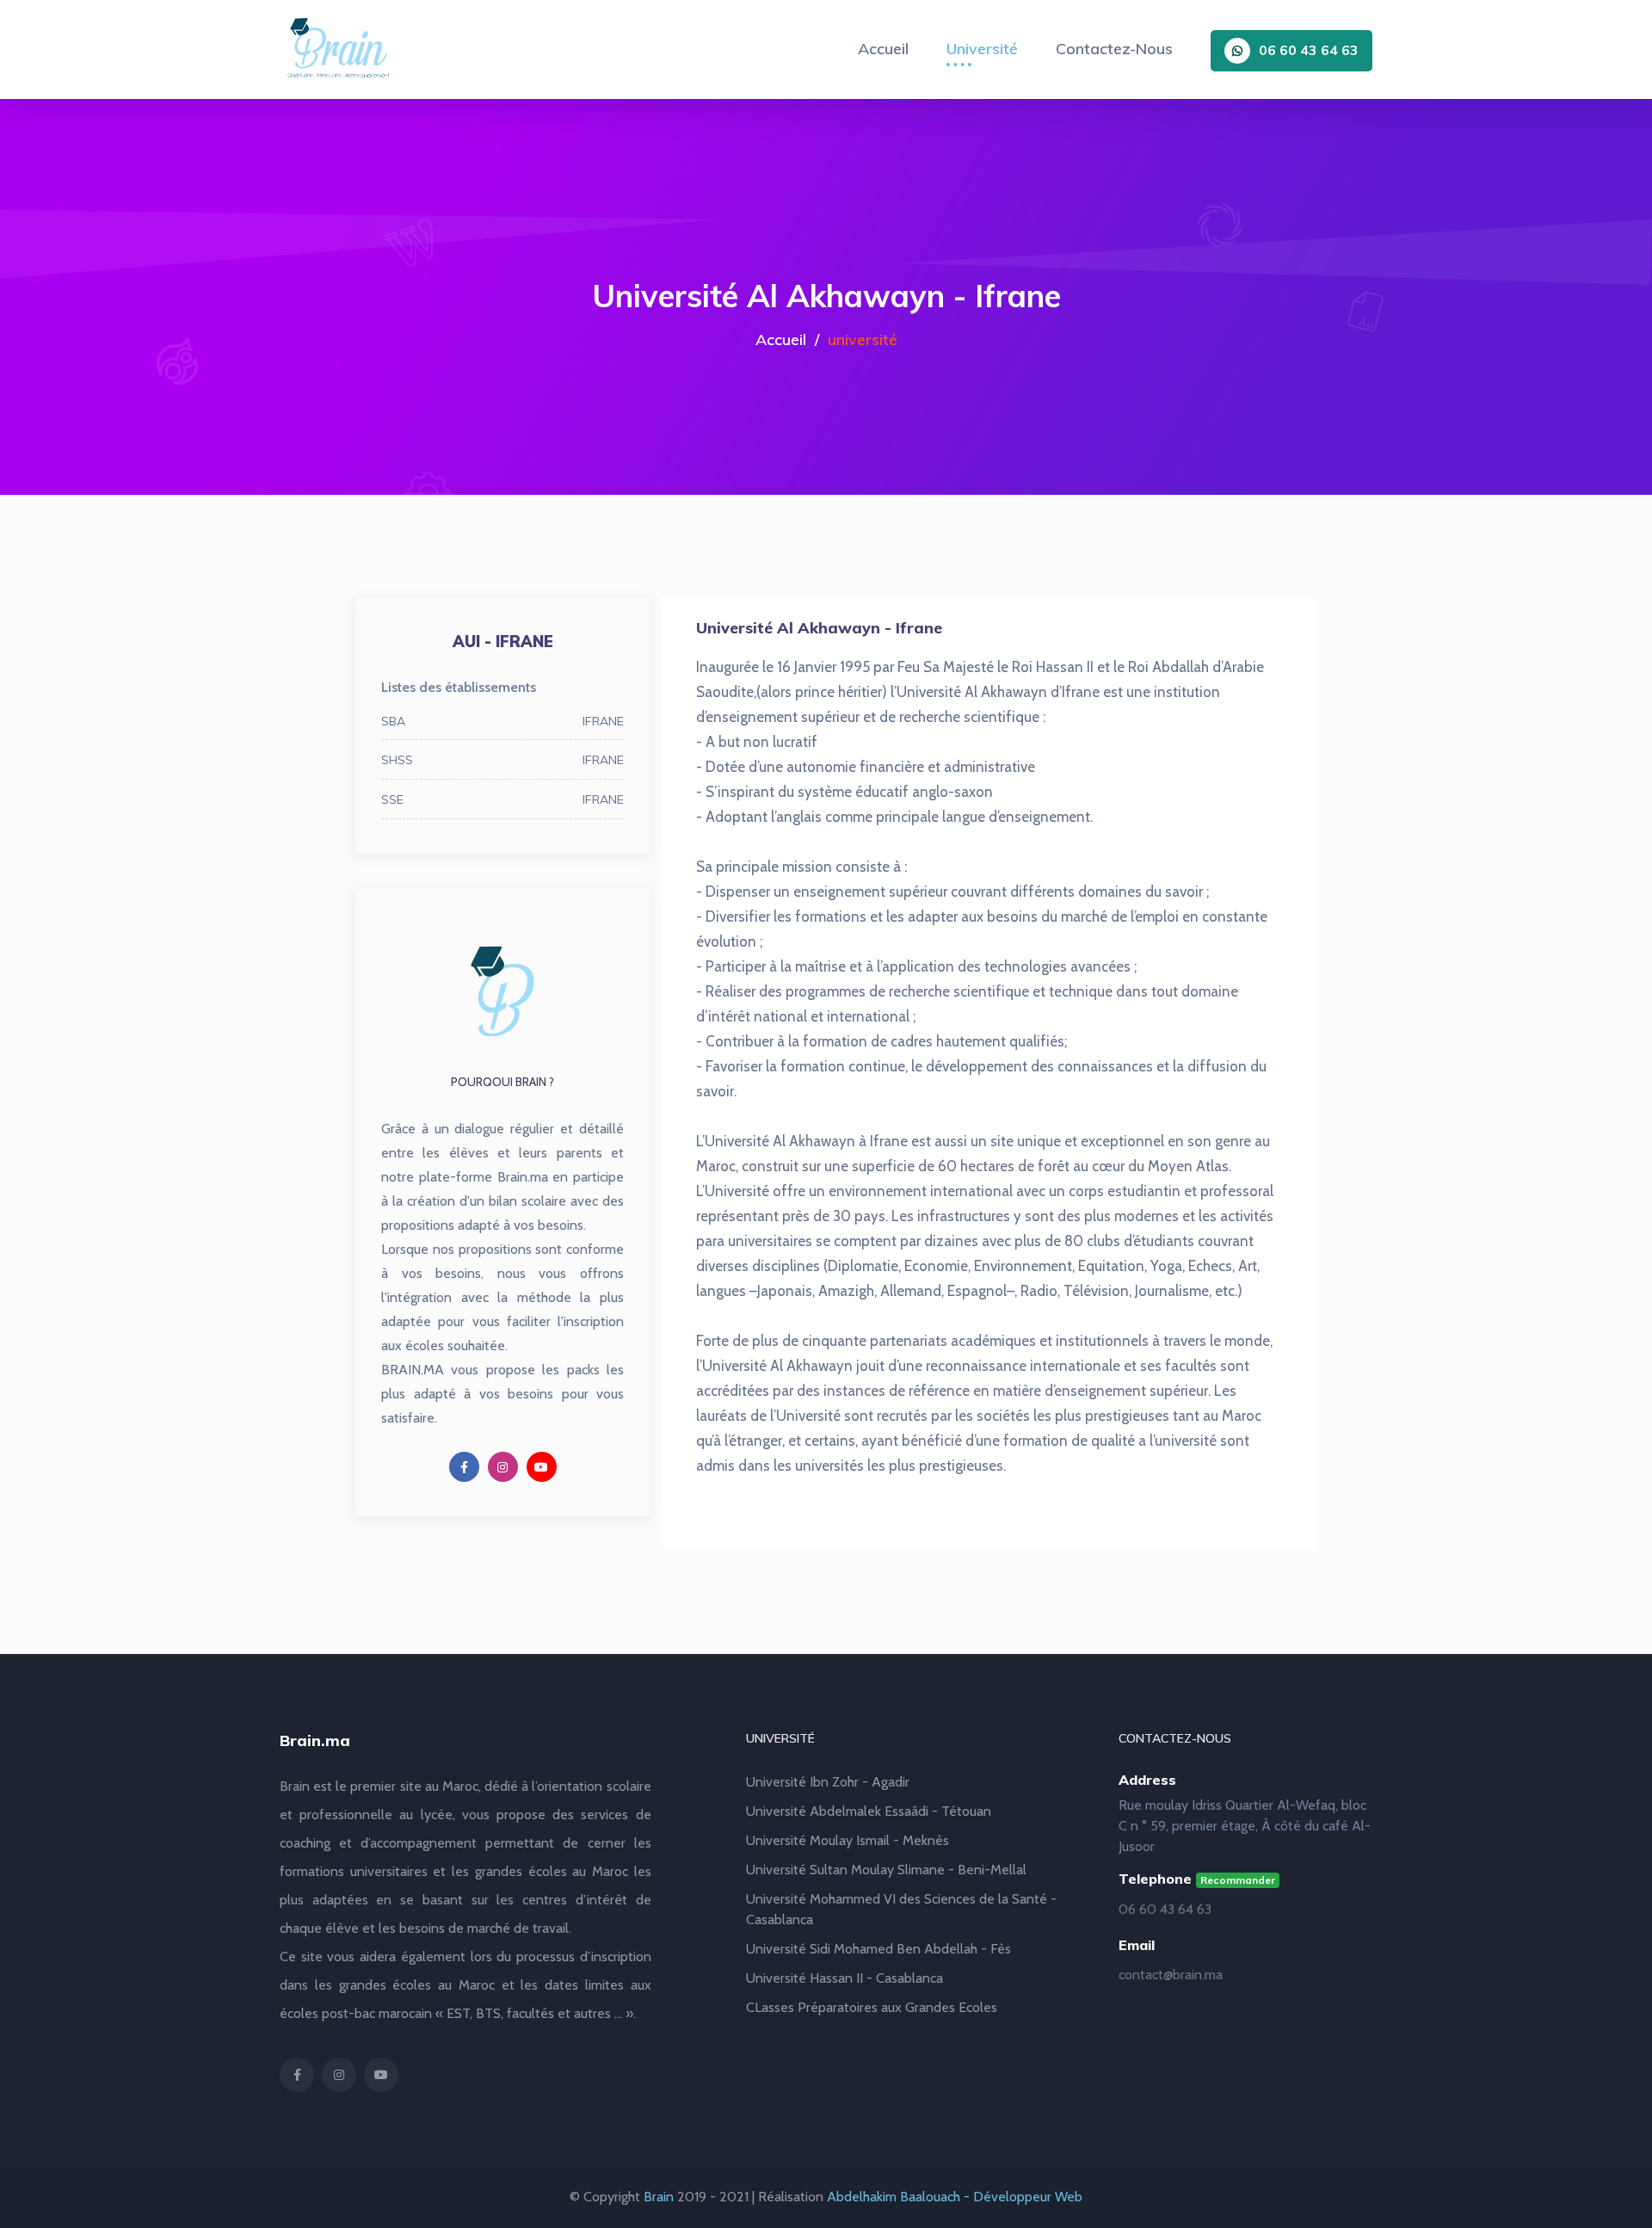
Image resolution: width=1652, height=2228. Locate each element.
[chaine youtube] (542, 1467)
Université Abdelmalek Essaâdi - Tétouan (869, 1811)
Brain (659, 2197)
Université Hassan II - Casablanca (844, 1978)
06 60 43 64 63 (1309, 50)
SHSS (502, 760)
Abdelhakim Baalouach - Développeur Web (955, 2197)
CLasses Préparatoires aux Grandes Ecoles (872, 2007)
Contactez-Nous (1114, 49)
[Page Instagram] (503, 1467)
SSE (502, 800)
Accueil (883, 49)
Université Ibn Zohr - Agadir (828, 1782)
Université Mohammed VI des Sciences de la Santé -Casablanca (901, 1909)
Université (982, 49)
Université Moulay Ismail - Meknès (848, 1840)
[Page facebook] (464, 1467)
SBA (502, 722)
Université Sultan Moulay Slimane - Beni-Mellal (886, 1870)
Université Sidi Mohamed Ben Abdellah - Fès (878, 1949)
